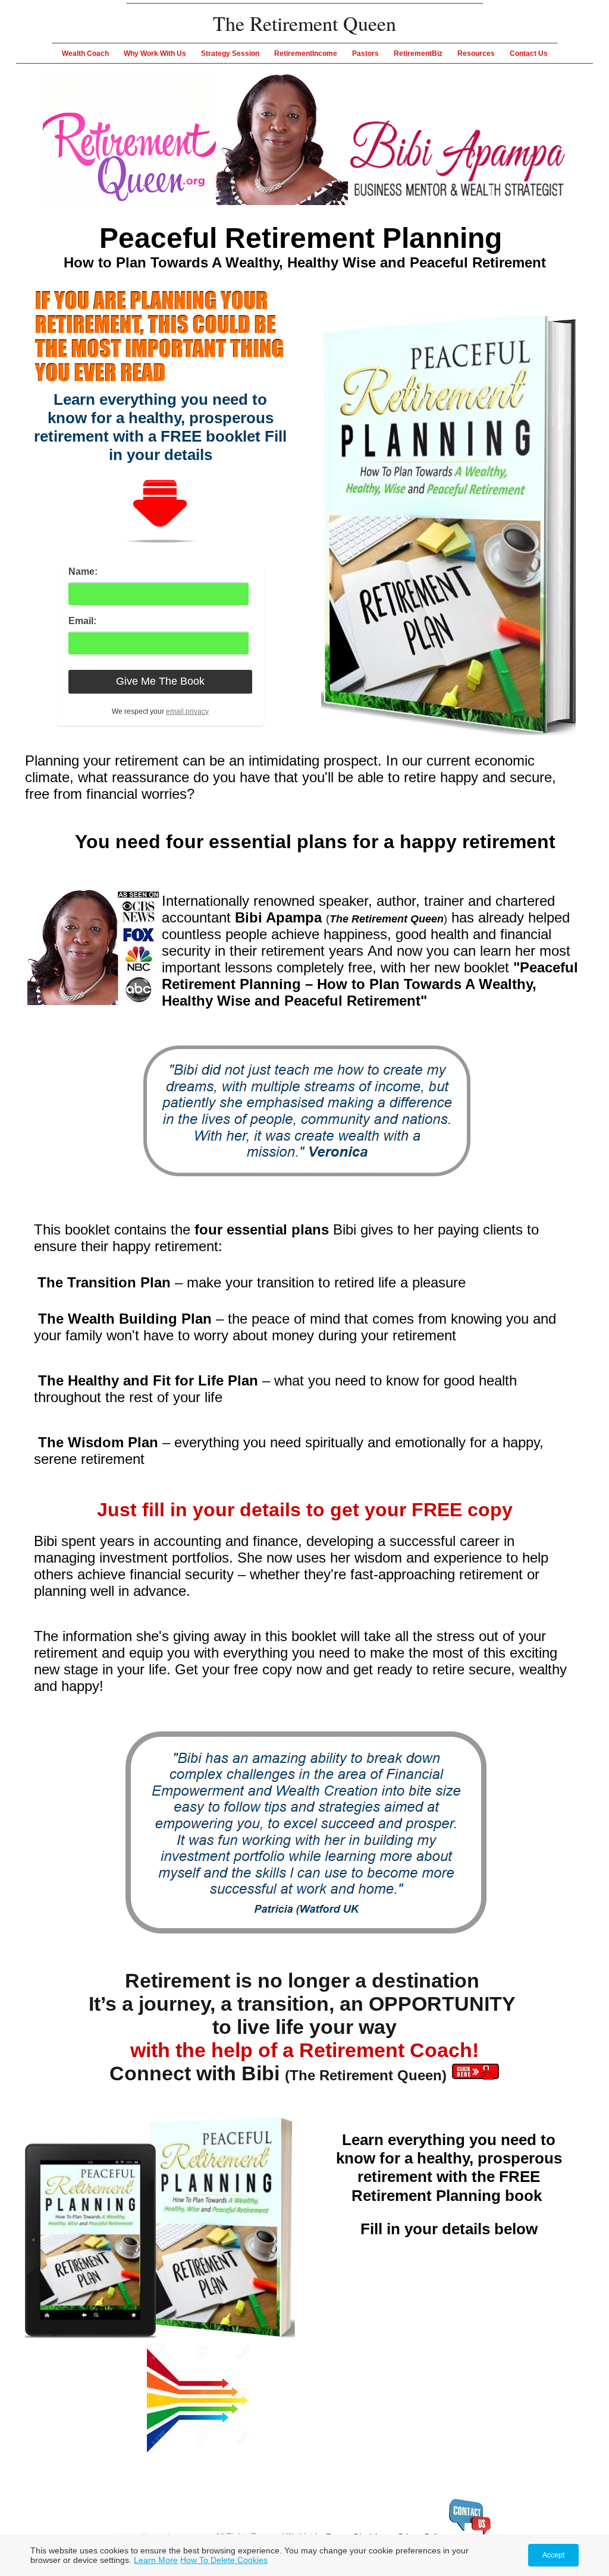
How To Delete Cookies (224, 2560)
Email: (82, 621)
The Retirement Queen (304, 23)
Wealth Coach (85, 53)
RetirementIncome (306, 53)
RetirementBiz (418, 53)
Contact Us (529, 53)
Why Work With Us (155, 53)
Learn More (156, 2560)
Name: (83, 571)
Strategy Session (230, 53)
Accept (553, 2555)
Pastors (365, 53)
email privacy (187, 711)
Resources (476, 53)
